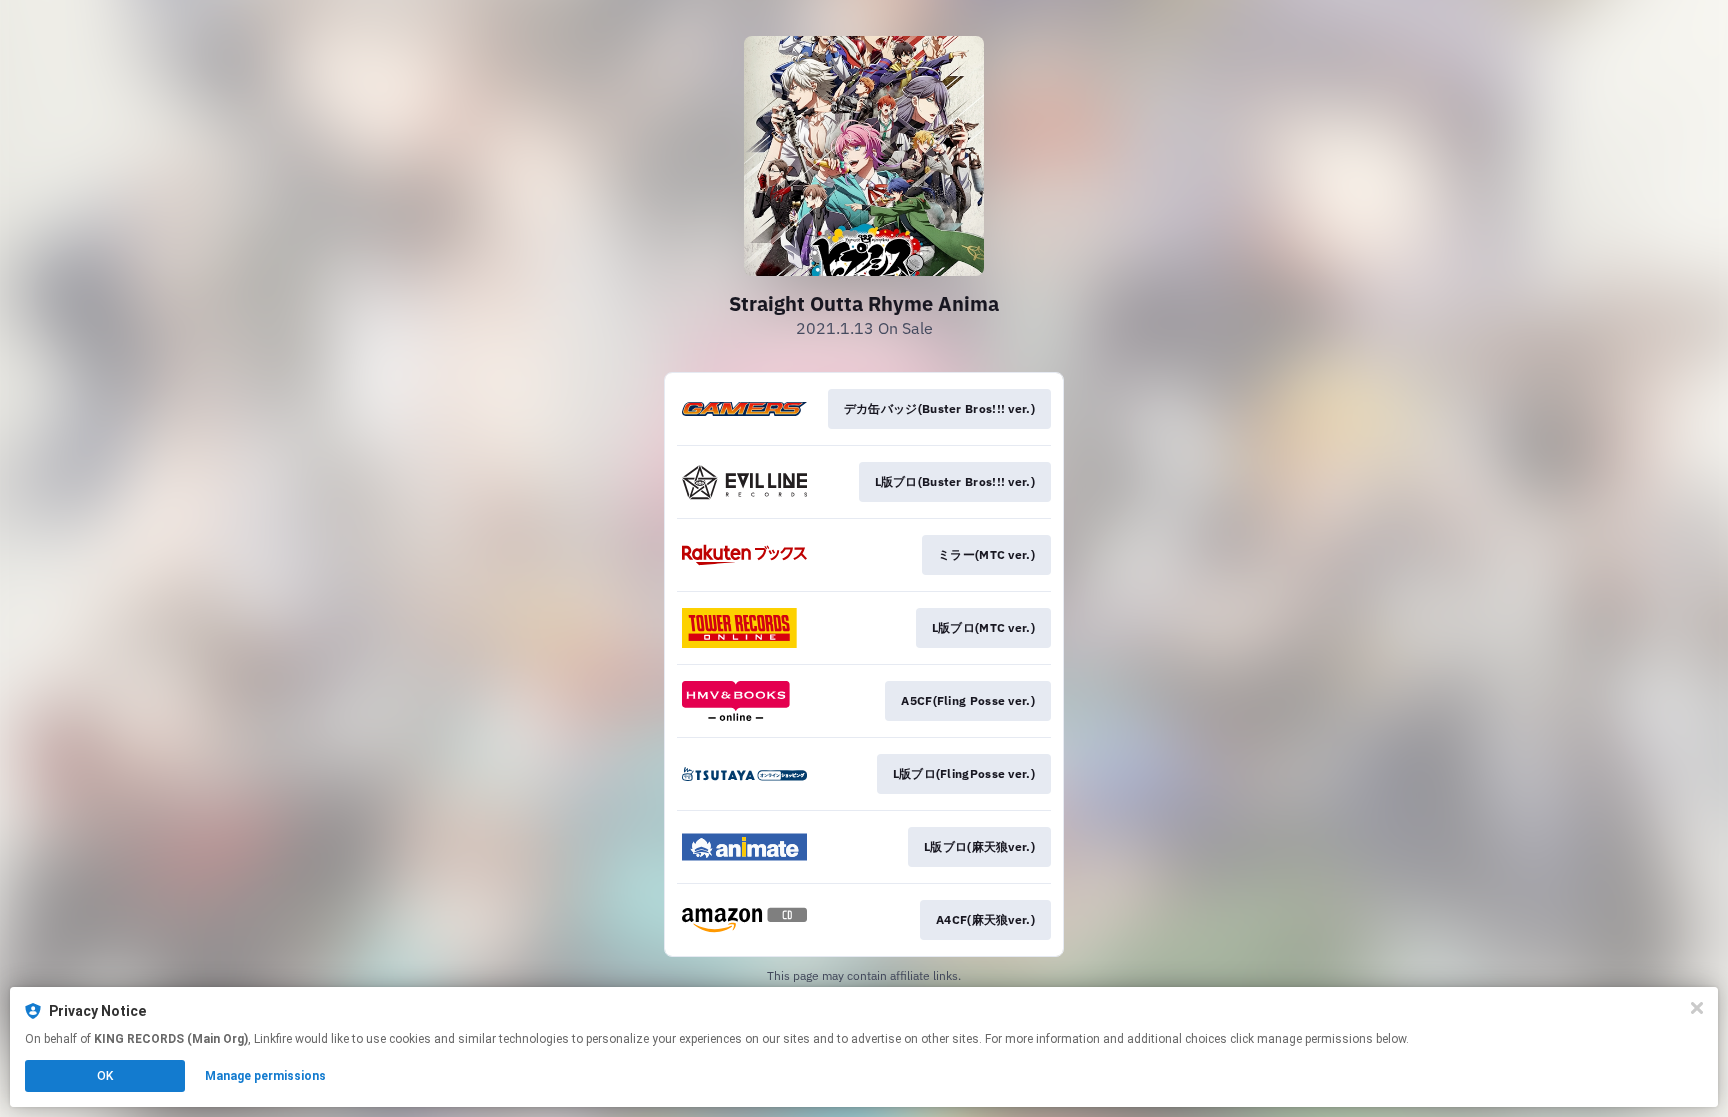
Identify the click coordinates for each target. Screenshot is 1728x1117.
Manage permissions (265, 1076)
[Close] (1697, 1008)
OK (105, 1076)
